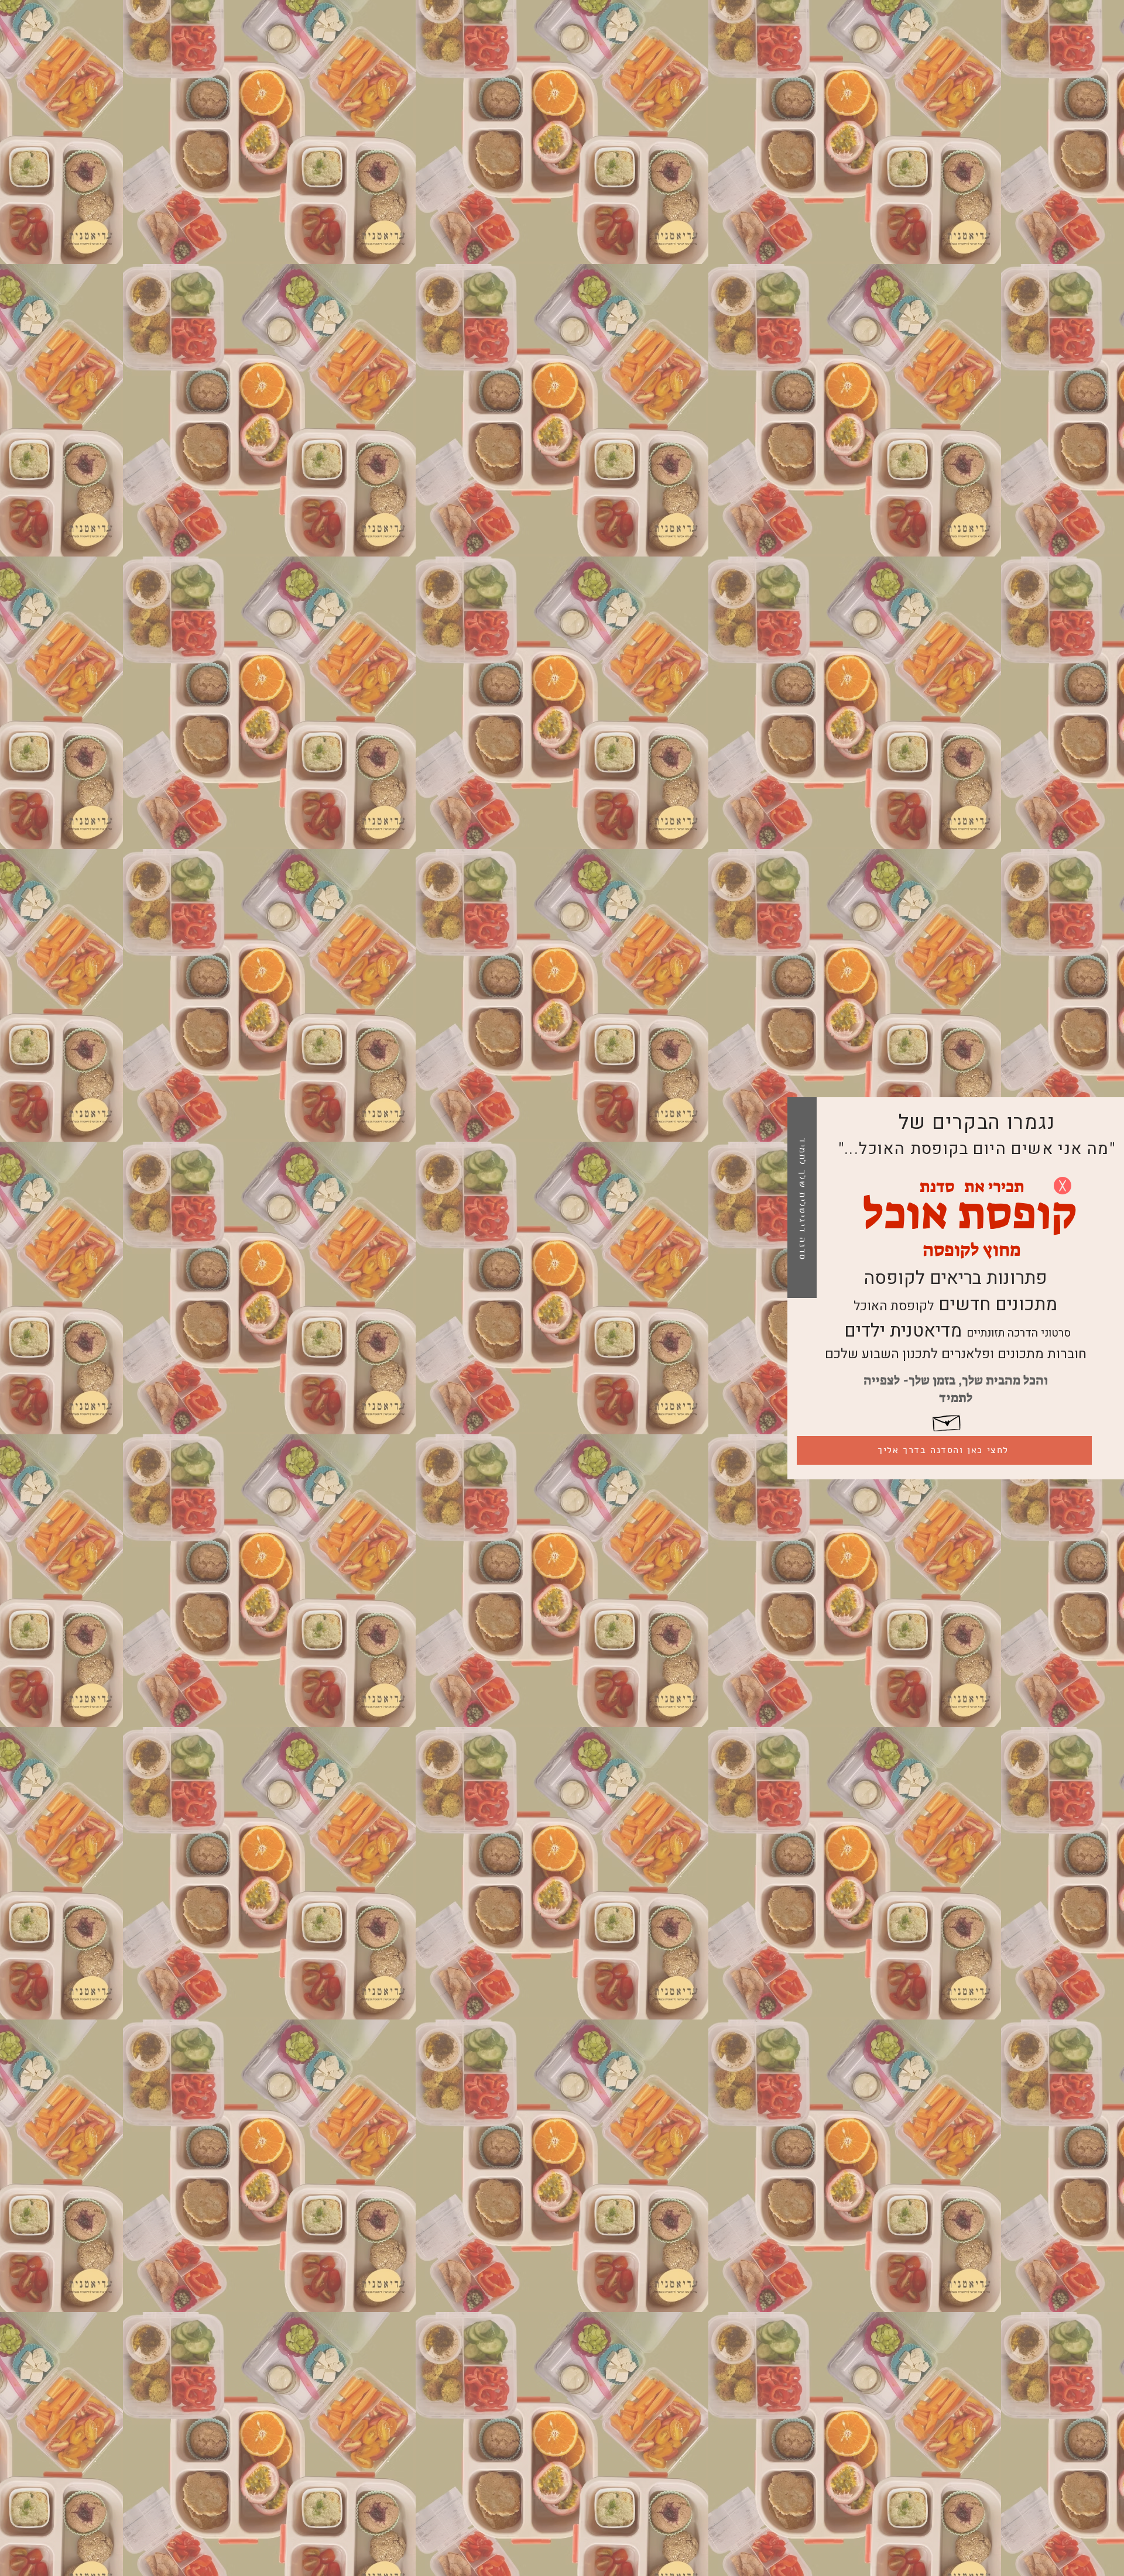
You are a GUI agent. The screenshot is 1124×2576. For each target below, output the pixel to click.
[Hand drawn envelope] (947, 1421)
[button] (1063, 1186)
